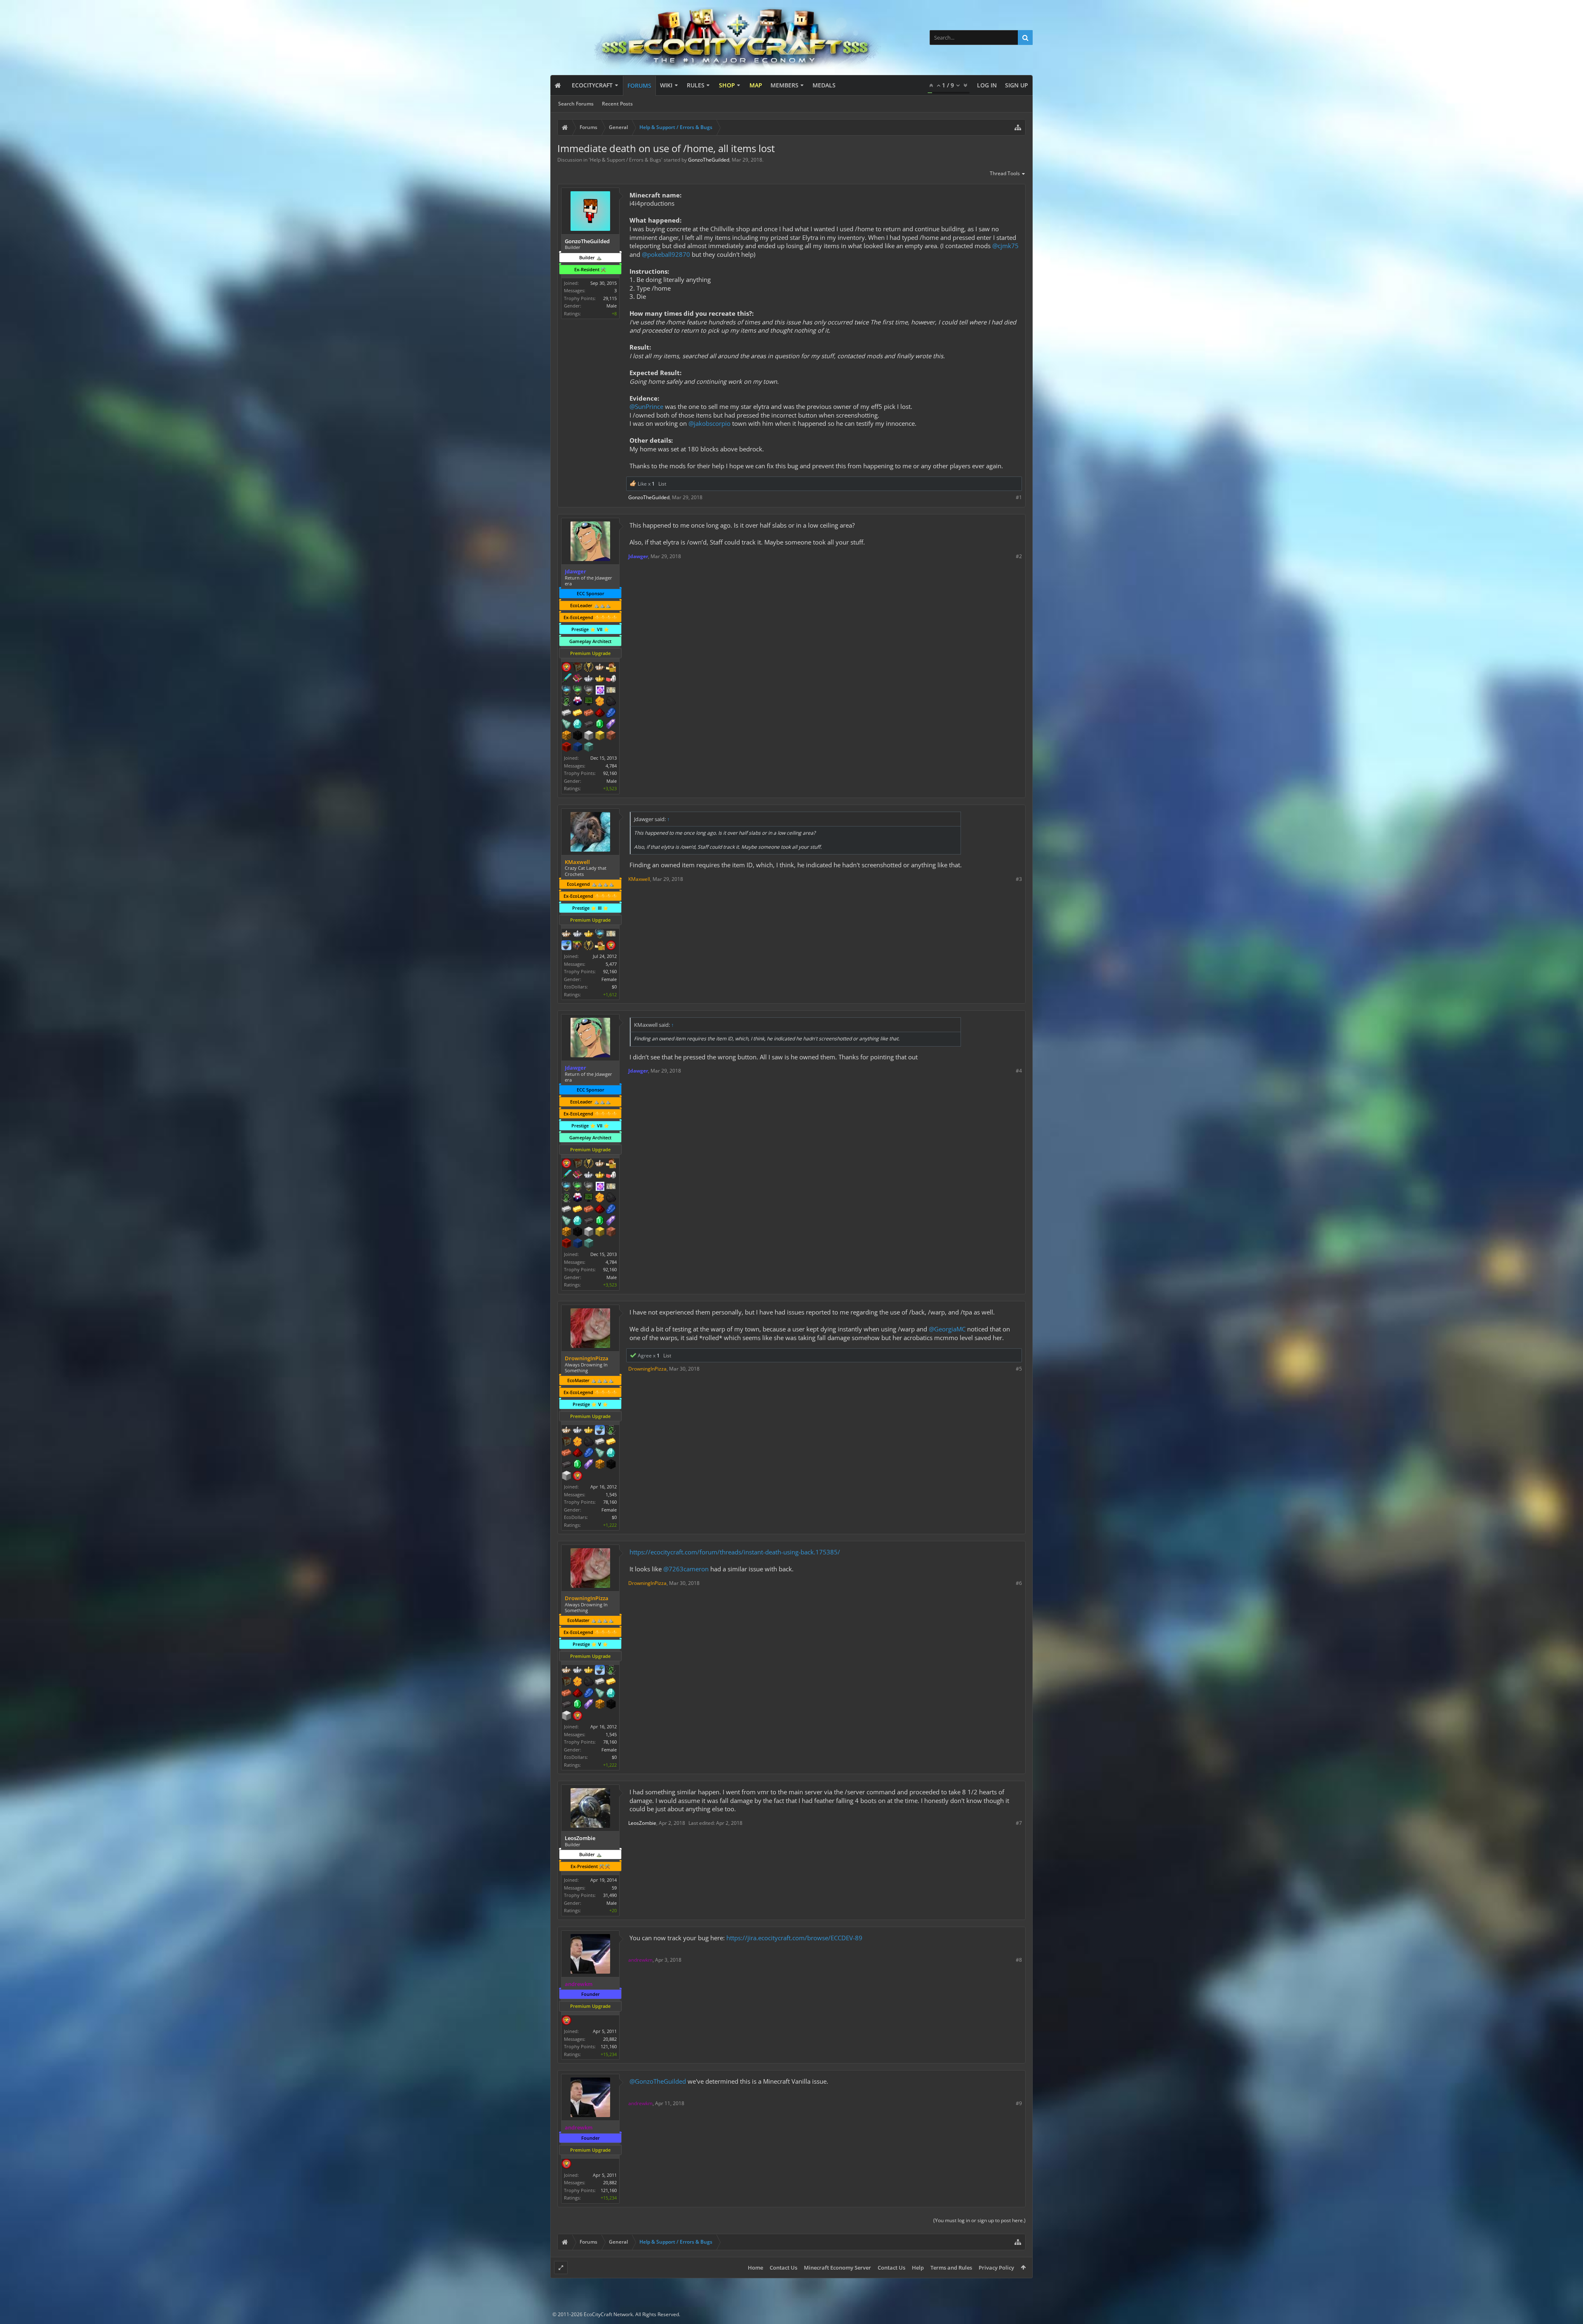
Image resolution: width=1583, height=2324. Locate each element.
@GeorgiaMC (947, 1329)
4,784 (611, 766)
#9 (1019, 2103)
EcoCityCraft (592, 85)
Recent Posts (617, 104)
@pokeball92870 (666, 254)
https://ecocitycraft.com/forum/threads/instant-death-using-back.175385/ (735, 1552)
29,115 (610, 298)
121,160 (609, 2046)
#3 (1019, 879)
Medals (824, 85)
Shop (727, 85)
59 (614, 1888)
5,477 (611, 964)
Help (918, 2268)
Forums (639, 86)
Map (756, 85)
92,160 (610, 773)
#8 (1019, 1960)
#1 (1019, 497)
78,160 (610, 1502)
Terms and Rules (951, 2268)
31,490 (610, 1895)
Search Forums (576, 104)
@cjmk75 (1005, 246)
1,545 (611, 1494)
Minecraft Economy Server (837, 2268)
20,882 (610, 2039)
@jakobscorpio (709, 423)
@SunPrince (646, 406)
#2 (1019, 556)
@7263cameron (686, 1569)
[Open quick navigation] (1018, 127)
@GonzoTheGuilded (658, 2081)
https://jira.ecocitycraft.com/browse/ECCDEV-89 (794, 1938)
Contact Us (783, 2268)
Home (755, 2268)
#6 (1019, 1583)
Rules (696, 85)
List (662, 484)
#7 (1019, 1823)
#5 (1019, 1369)
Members (784, 85)
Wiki (666, 85)
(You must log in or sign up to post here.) (979, 2220)
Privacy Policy (996, 2268)
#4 (1019, 1071)
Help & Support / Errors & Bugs (626, 160)
